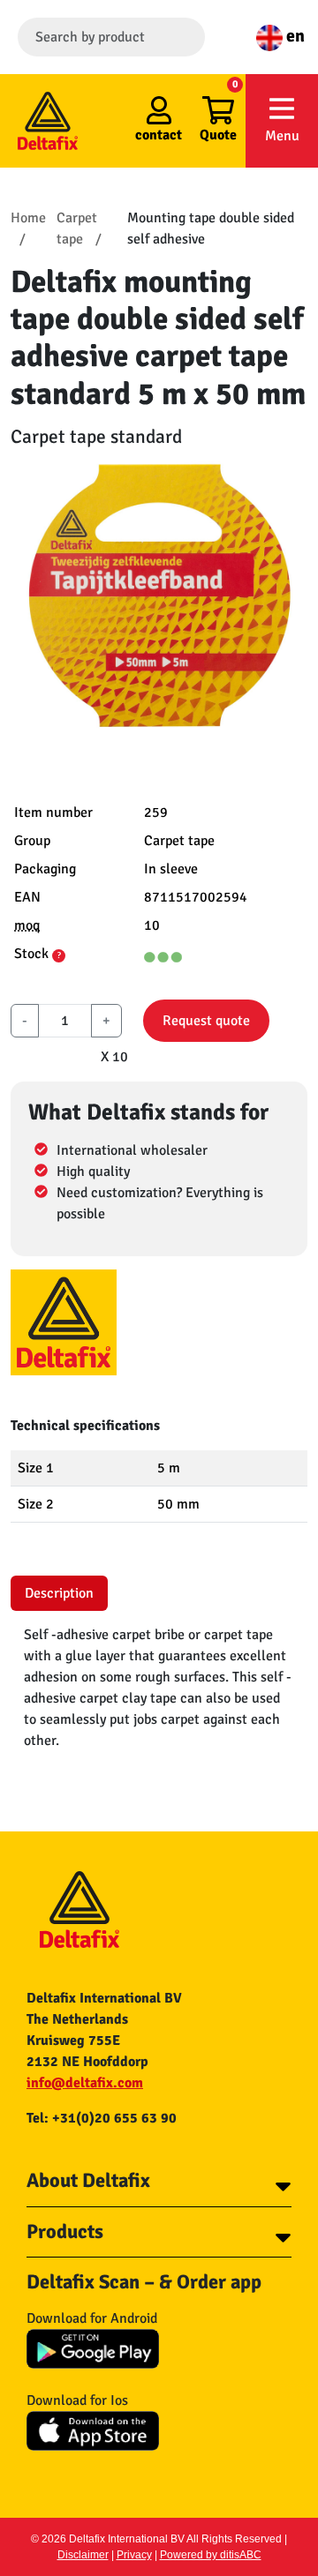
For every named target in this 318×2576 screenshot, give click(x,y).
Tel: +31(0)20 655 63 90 (102, 2118)
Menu (282, 136)
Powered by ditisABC (211, 2555)
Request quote (206, 1021)
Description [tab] (59, 1593)
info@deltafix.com (85, 2083)
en (294, 36)
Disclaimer (83, 2555)
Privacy (134, 2555)
